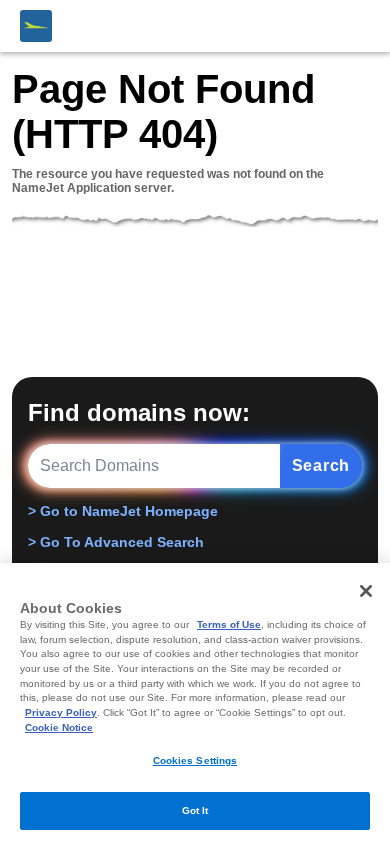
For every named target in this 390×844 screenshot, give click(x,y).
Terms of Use (229, 624)
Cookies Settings (195, 760)
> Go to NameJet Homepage (123, 511)
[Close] (366, 591)
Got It (195, 810)
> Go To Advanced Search (116, 542)
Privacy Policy (61, 712)
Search (321, 465)
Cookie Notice (59, 727)
